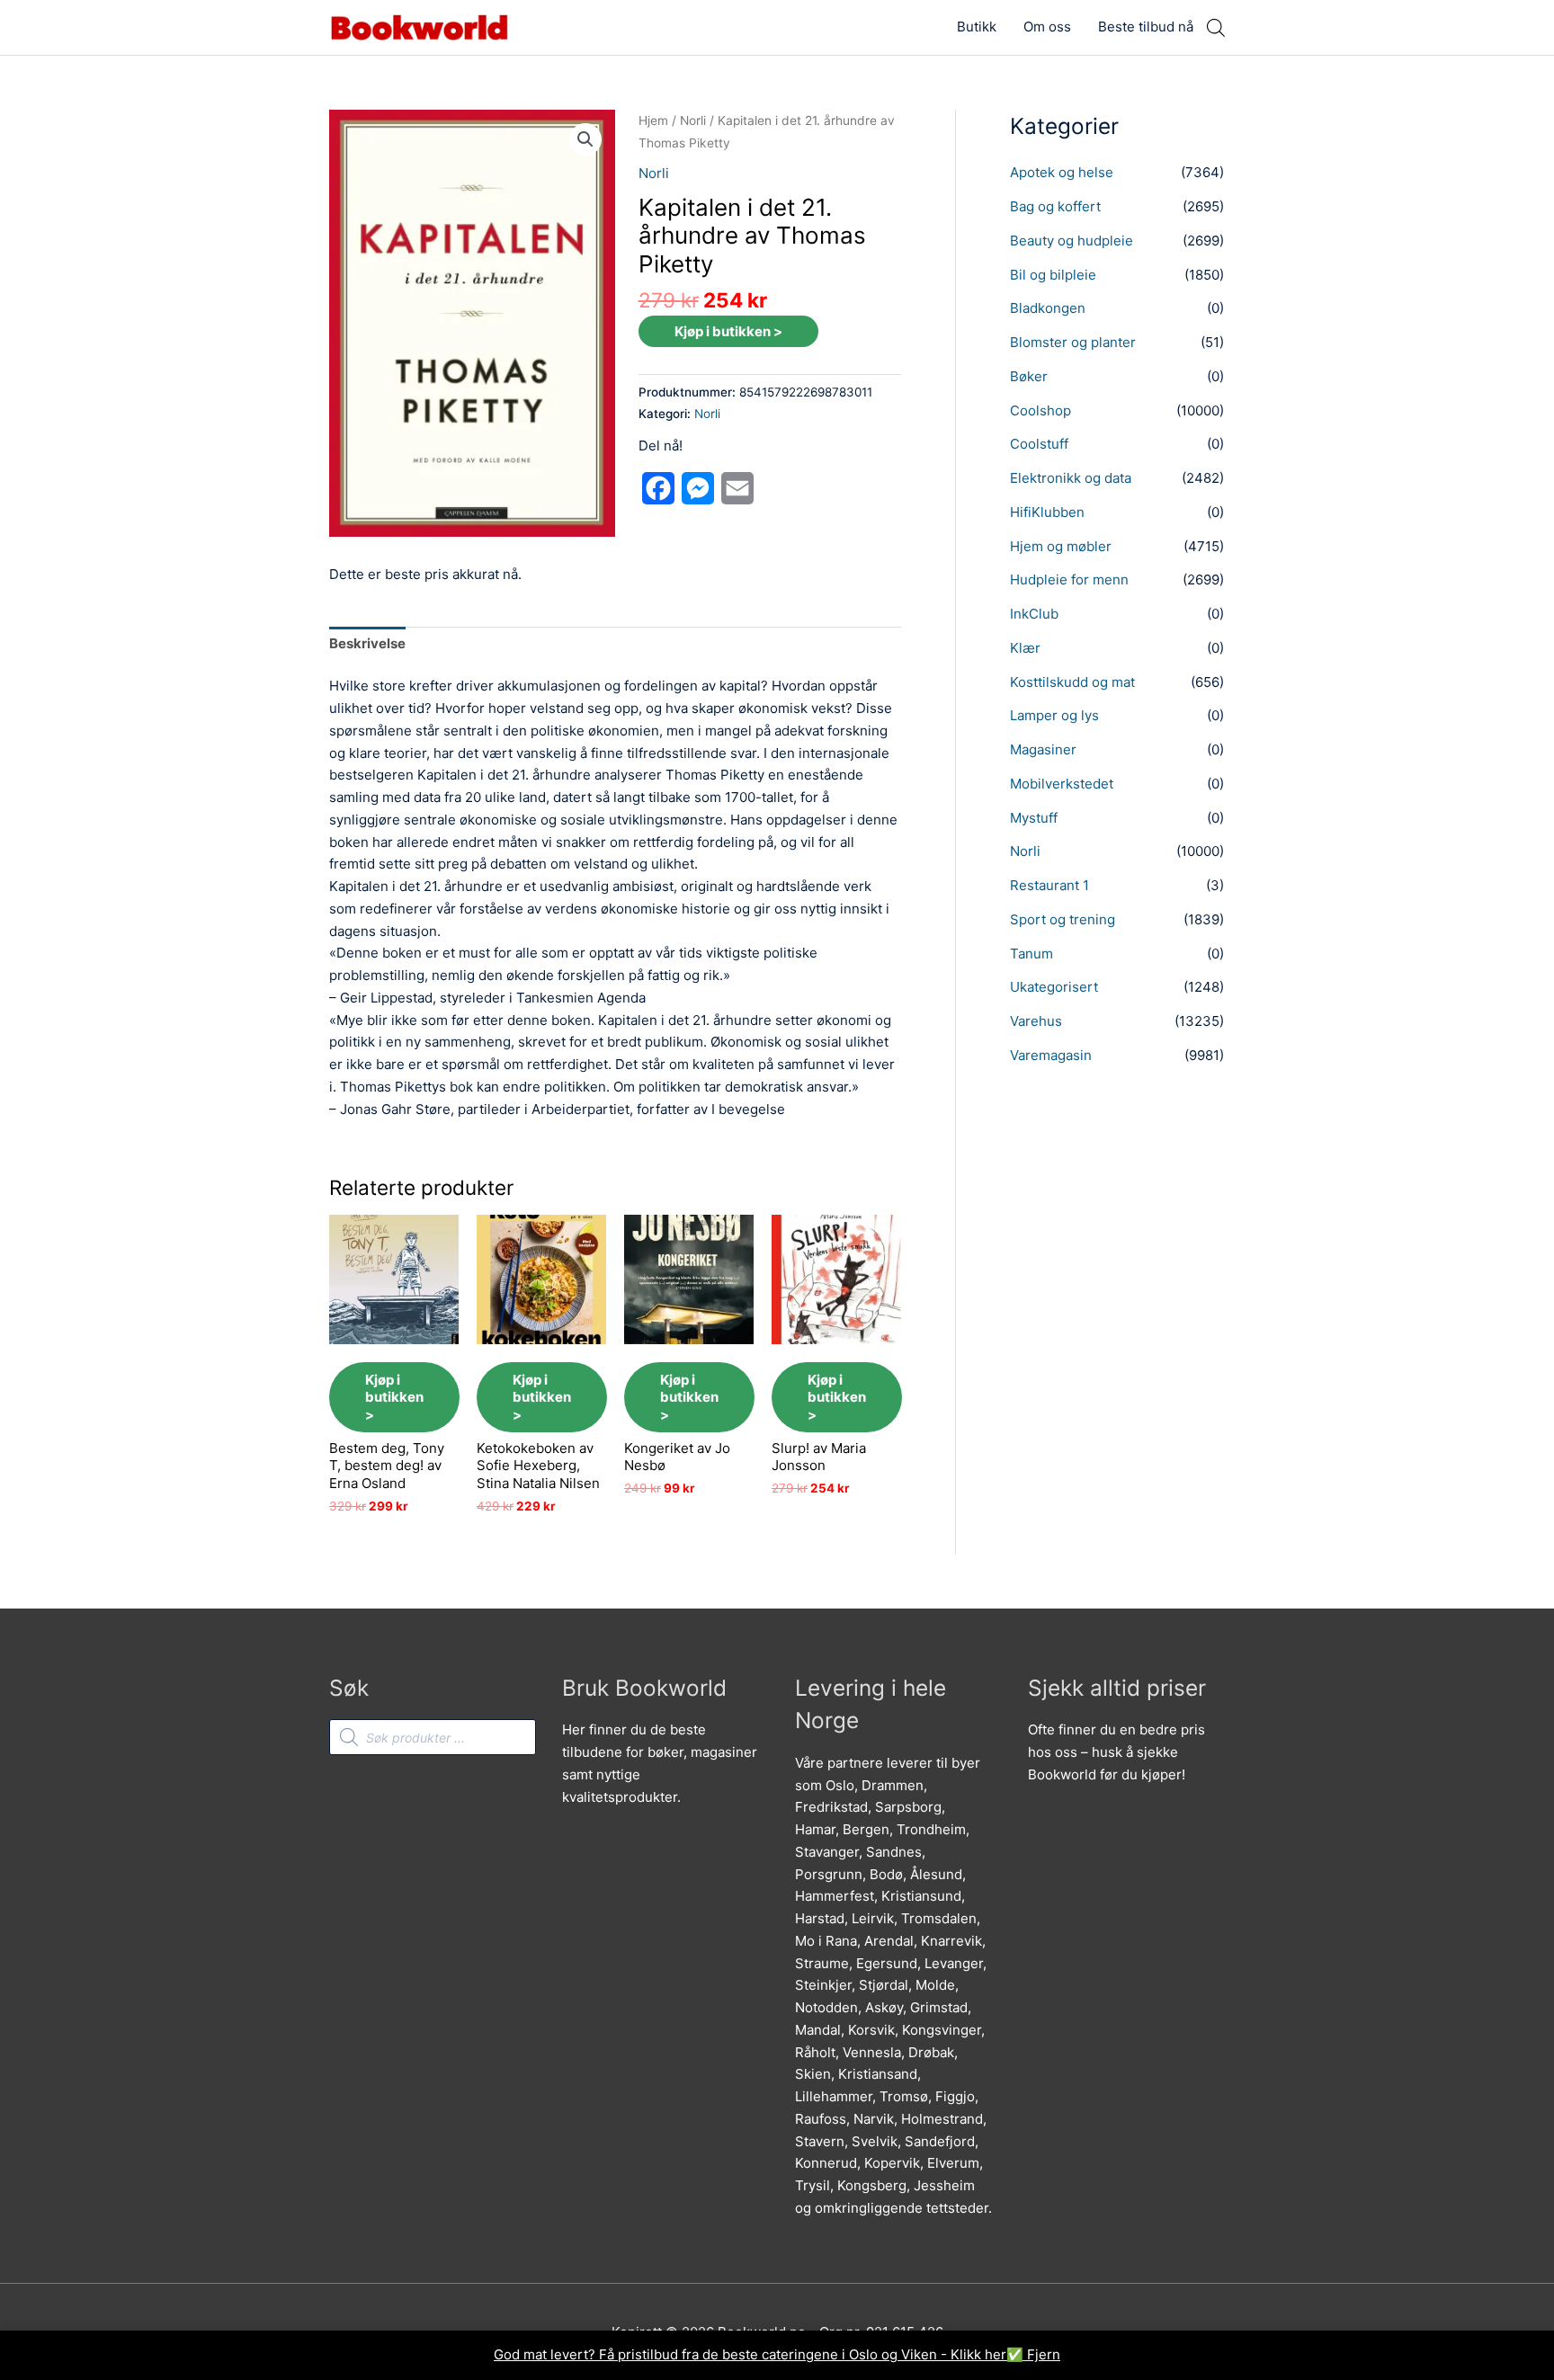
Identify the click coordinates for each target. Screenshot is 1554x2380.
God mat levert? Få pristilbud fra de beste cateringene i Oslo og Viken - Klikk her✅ (760, 2354)
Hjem (653, 120)
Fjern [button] (1044, 2354)
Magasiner (1043, 749)
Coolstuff (1039, 444)
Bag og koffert (1055, 206)
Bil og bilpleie (1053, 275)
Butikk (977, 27)
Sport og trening (1063, 919)
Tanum (1032, 954)
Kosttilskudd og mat (1072, 682)
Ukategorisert (1054, 987)
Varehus (1036, 1021)
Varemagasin (1051, 1055)
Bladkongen (1048, 308)
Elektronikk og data (1071, 478)
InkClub (1034, 614)
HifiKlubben (1047, 512)
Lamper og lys (1054, 715)
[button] (585, 139)
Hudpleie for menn (1069, 579)
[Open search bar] (1216, 27)
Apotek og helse (1062, 172)
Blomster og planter (1073, 342)
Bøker (1029, 376)
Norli (693, 120)
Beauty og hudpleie (1072, 241)
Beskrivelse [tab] (367, 643)
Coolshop (1040, 410)
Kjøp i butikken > (728, 331)
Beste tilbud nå (1146, 27)
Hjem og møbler (1061, 546)
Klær (1025, 648)
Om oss (1047, 27)
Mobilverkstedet (1062, 784)
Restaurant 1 (1049, 885)
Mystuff (1034, 818)
